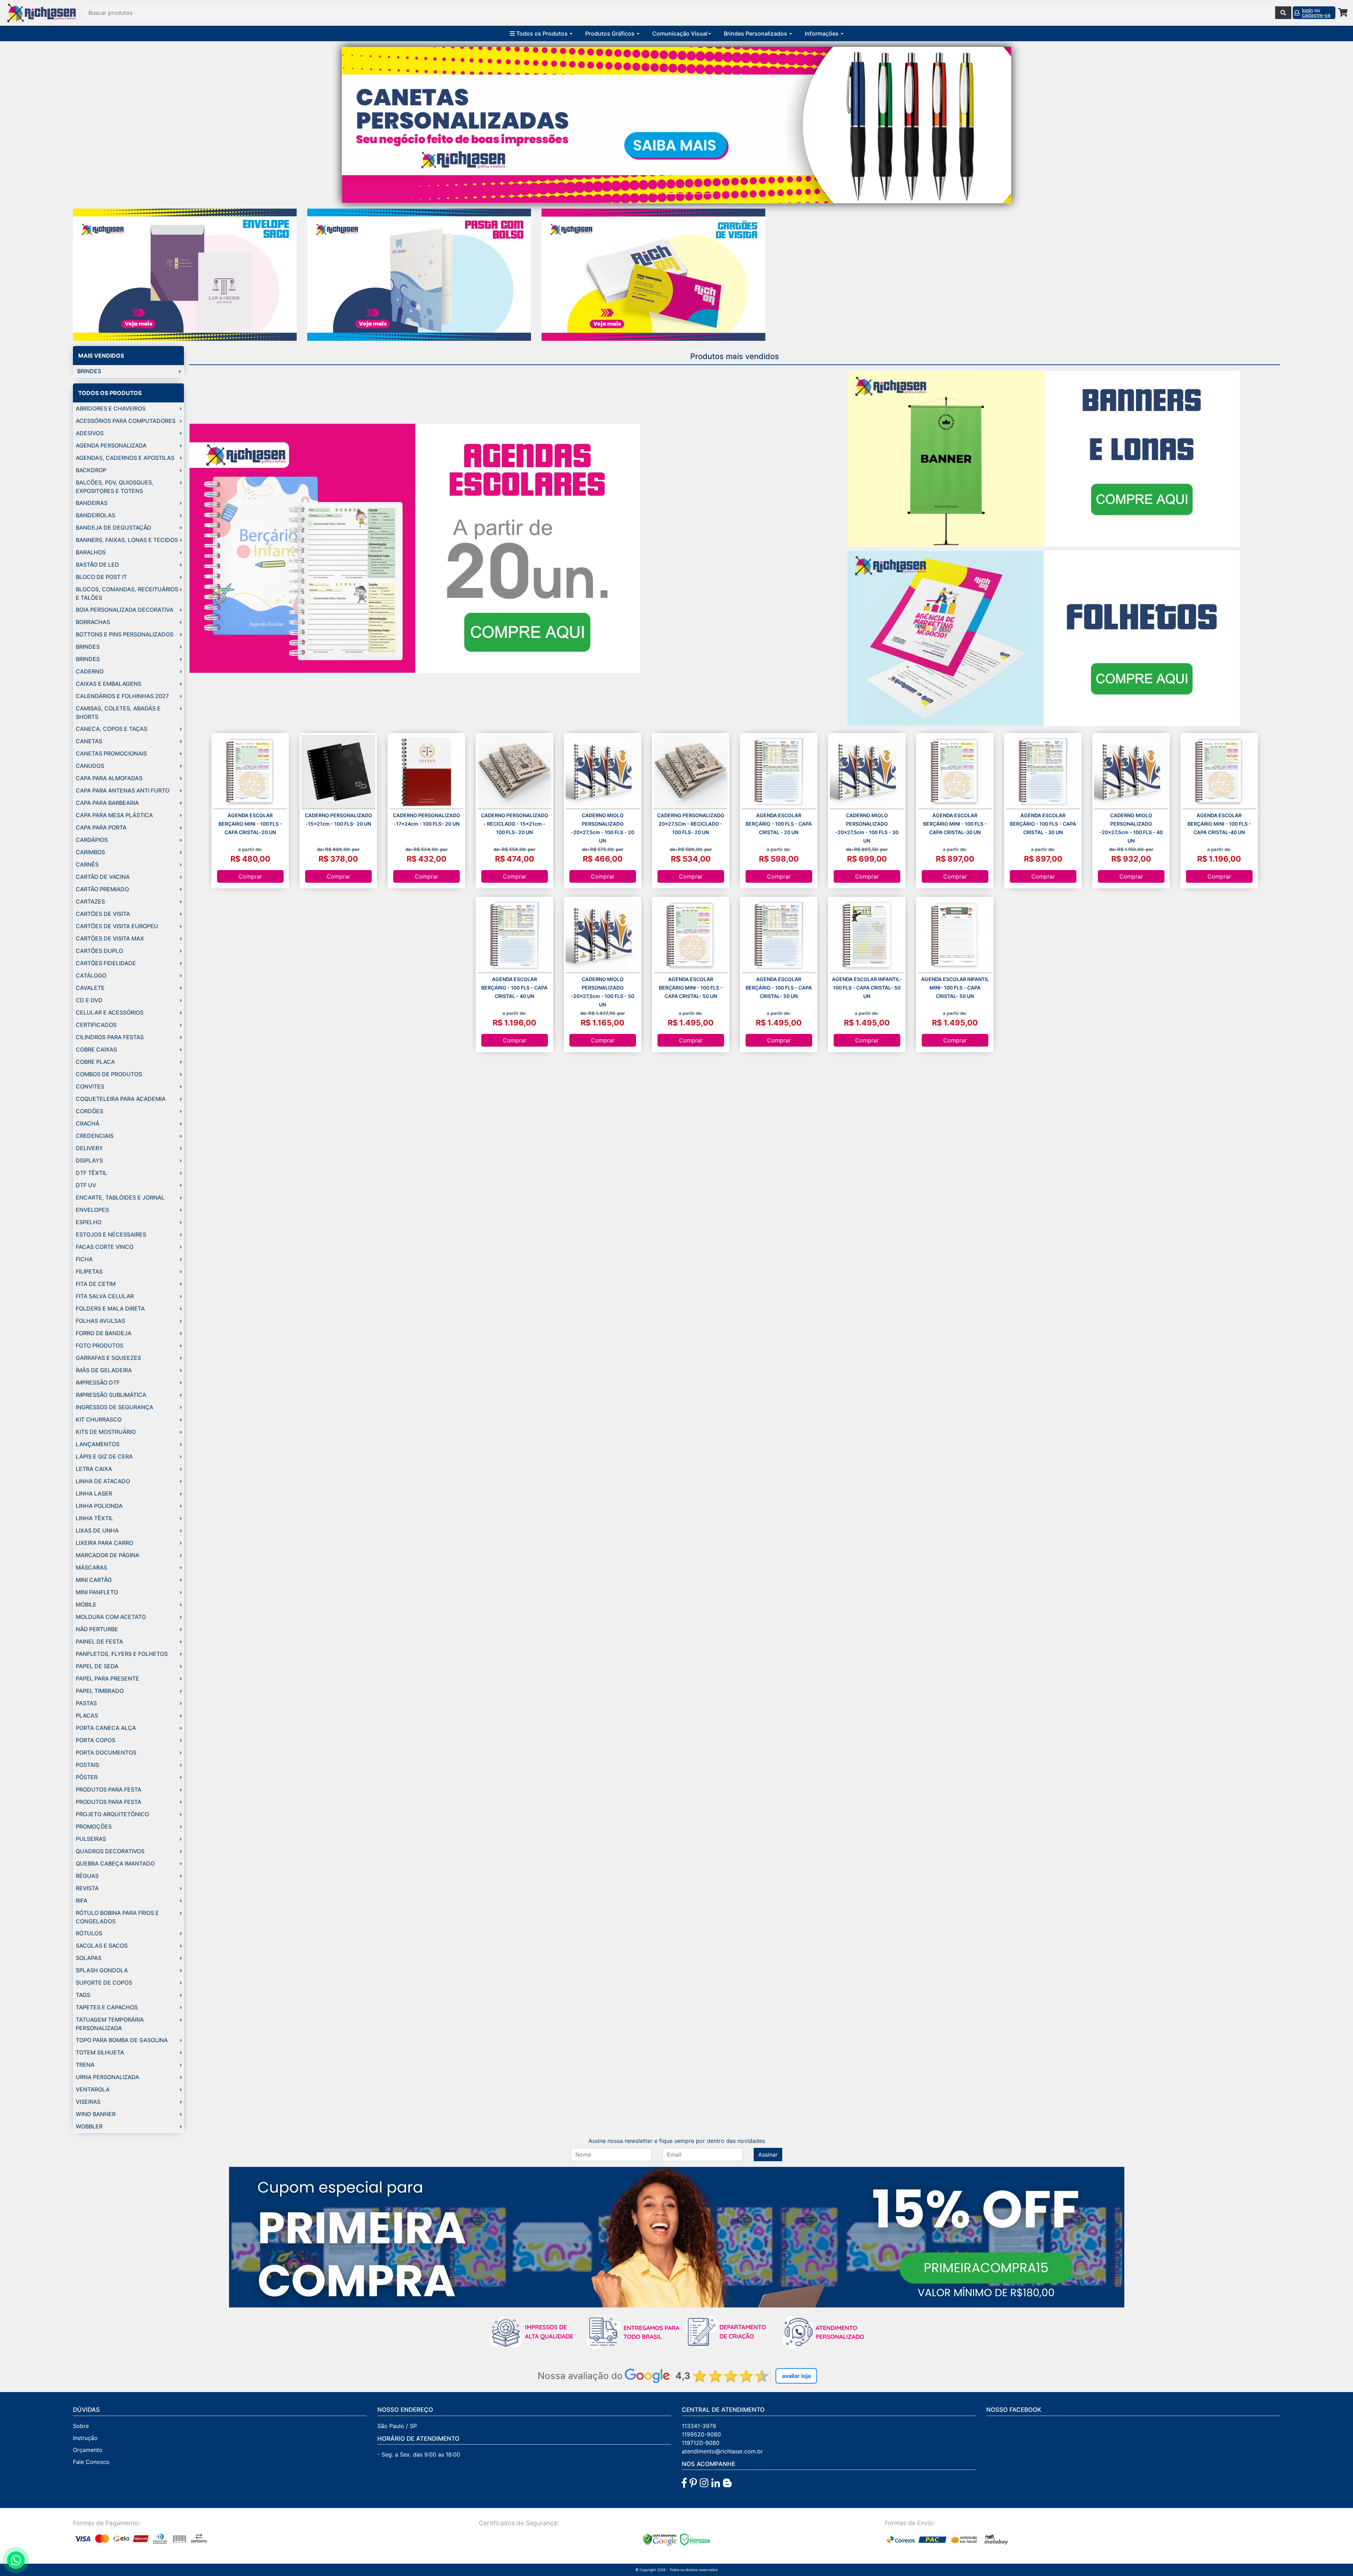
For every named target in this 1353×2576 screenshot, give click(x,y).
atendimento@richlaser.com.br (722, 2451)
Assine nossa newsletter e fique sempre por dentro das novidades (677, 2141)
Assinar (768, 2155)
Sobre (81, 2426)
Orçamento (88, 2450)
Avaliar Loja (796, 2376)
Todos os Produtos (542, 33)
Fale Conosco (91, 2462)
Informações (822, 33)
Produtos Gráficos (611, 33)
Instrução (85, 2438)
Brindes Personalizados (756, 33)
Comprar (250, 876)
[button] (392, 125)
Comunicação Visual (680, 33)
